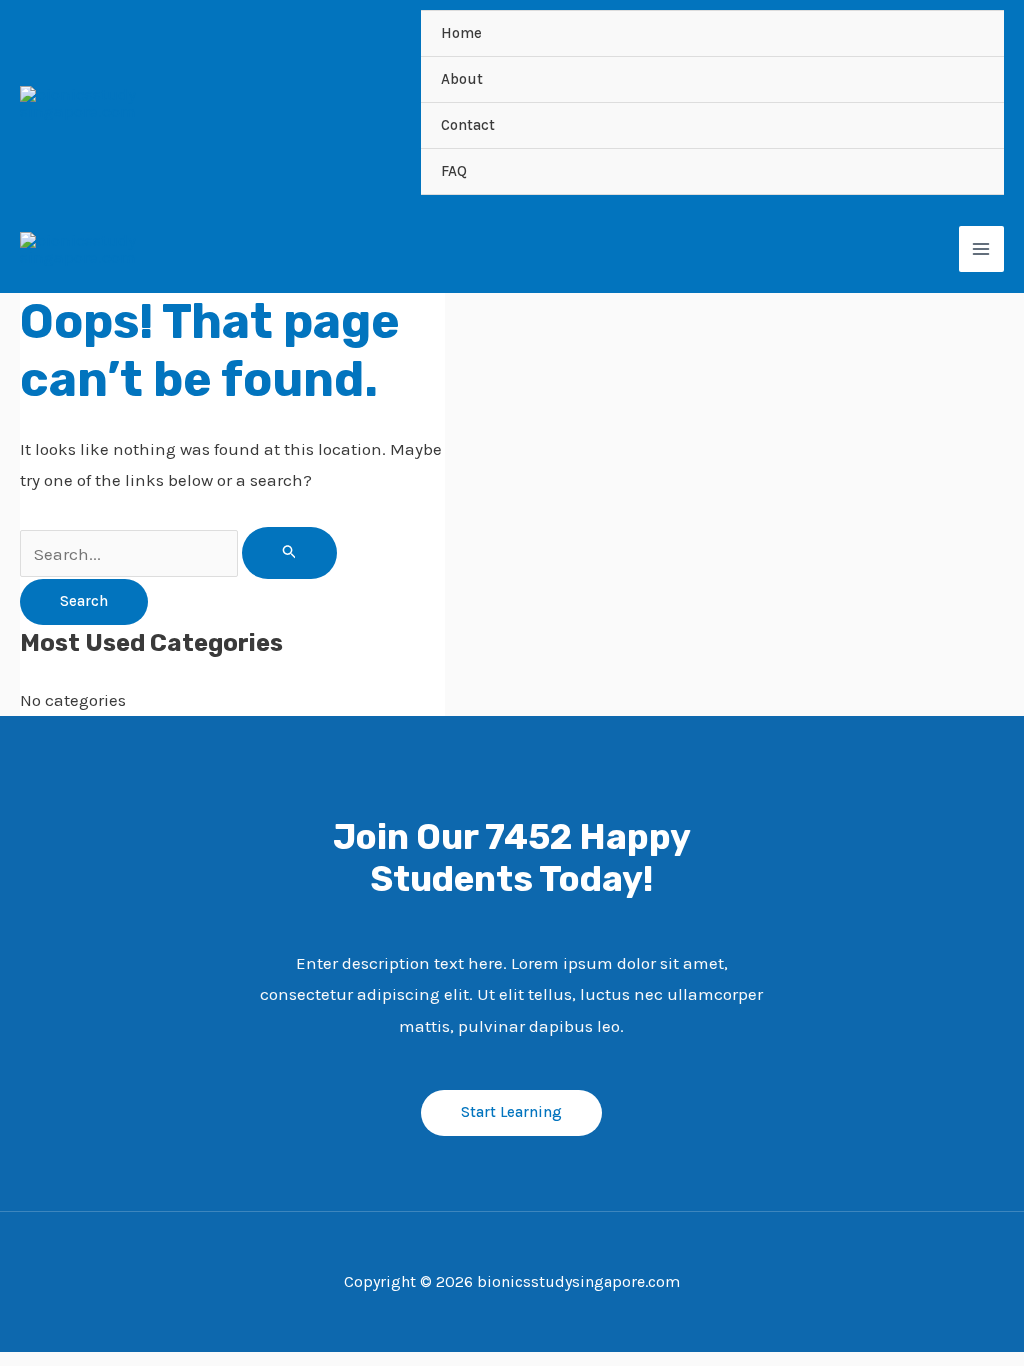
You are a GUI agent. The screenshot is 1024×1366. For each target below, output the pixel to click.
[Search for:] (178, 554)
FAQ (454, 171)
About (462, 79)
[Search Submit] (290, 553)
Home (461, 33)
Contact (468, 125)
